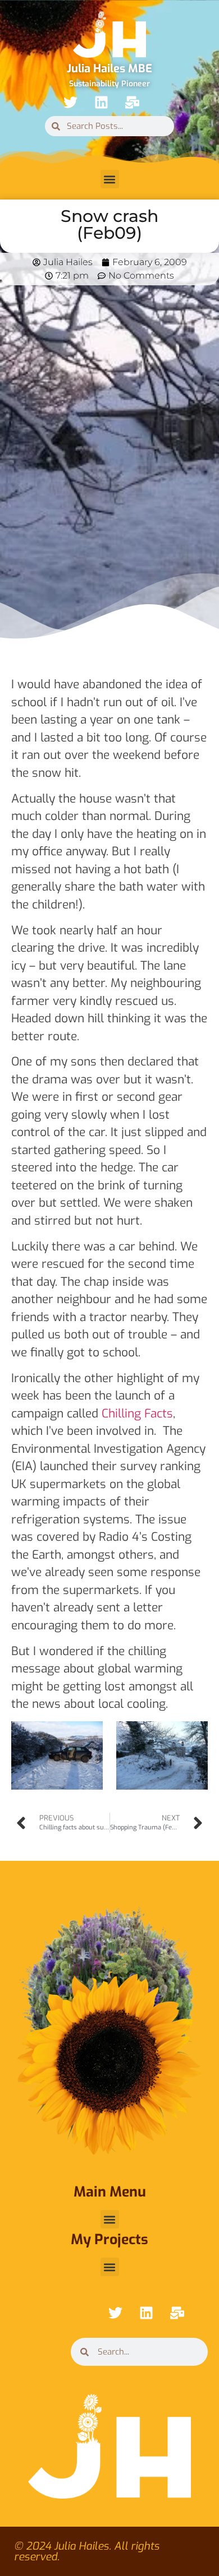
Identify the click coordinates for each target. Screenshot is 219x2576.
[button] (110, 179)
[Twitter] (70, 102)
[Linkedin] (101, 102)
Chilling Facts (137, 1414)
